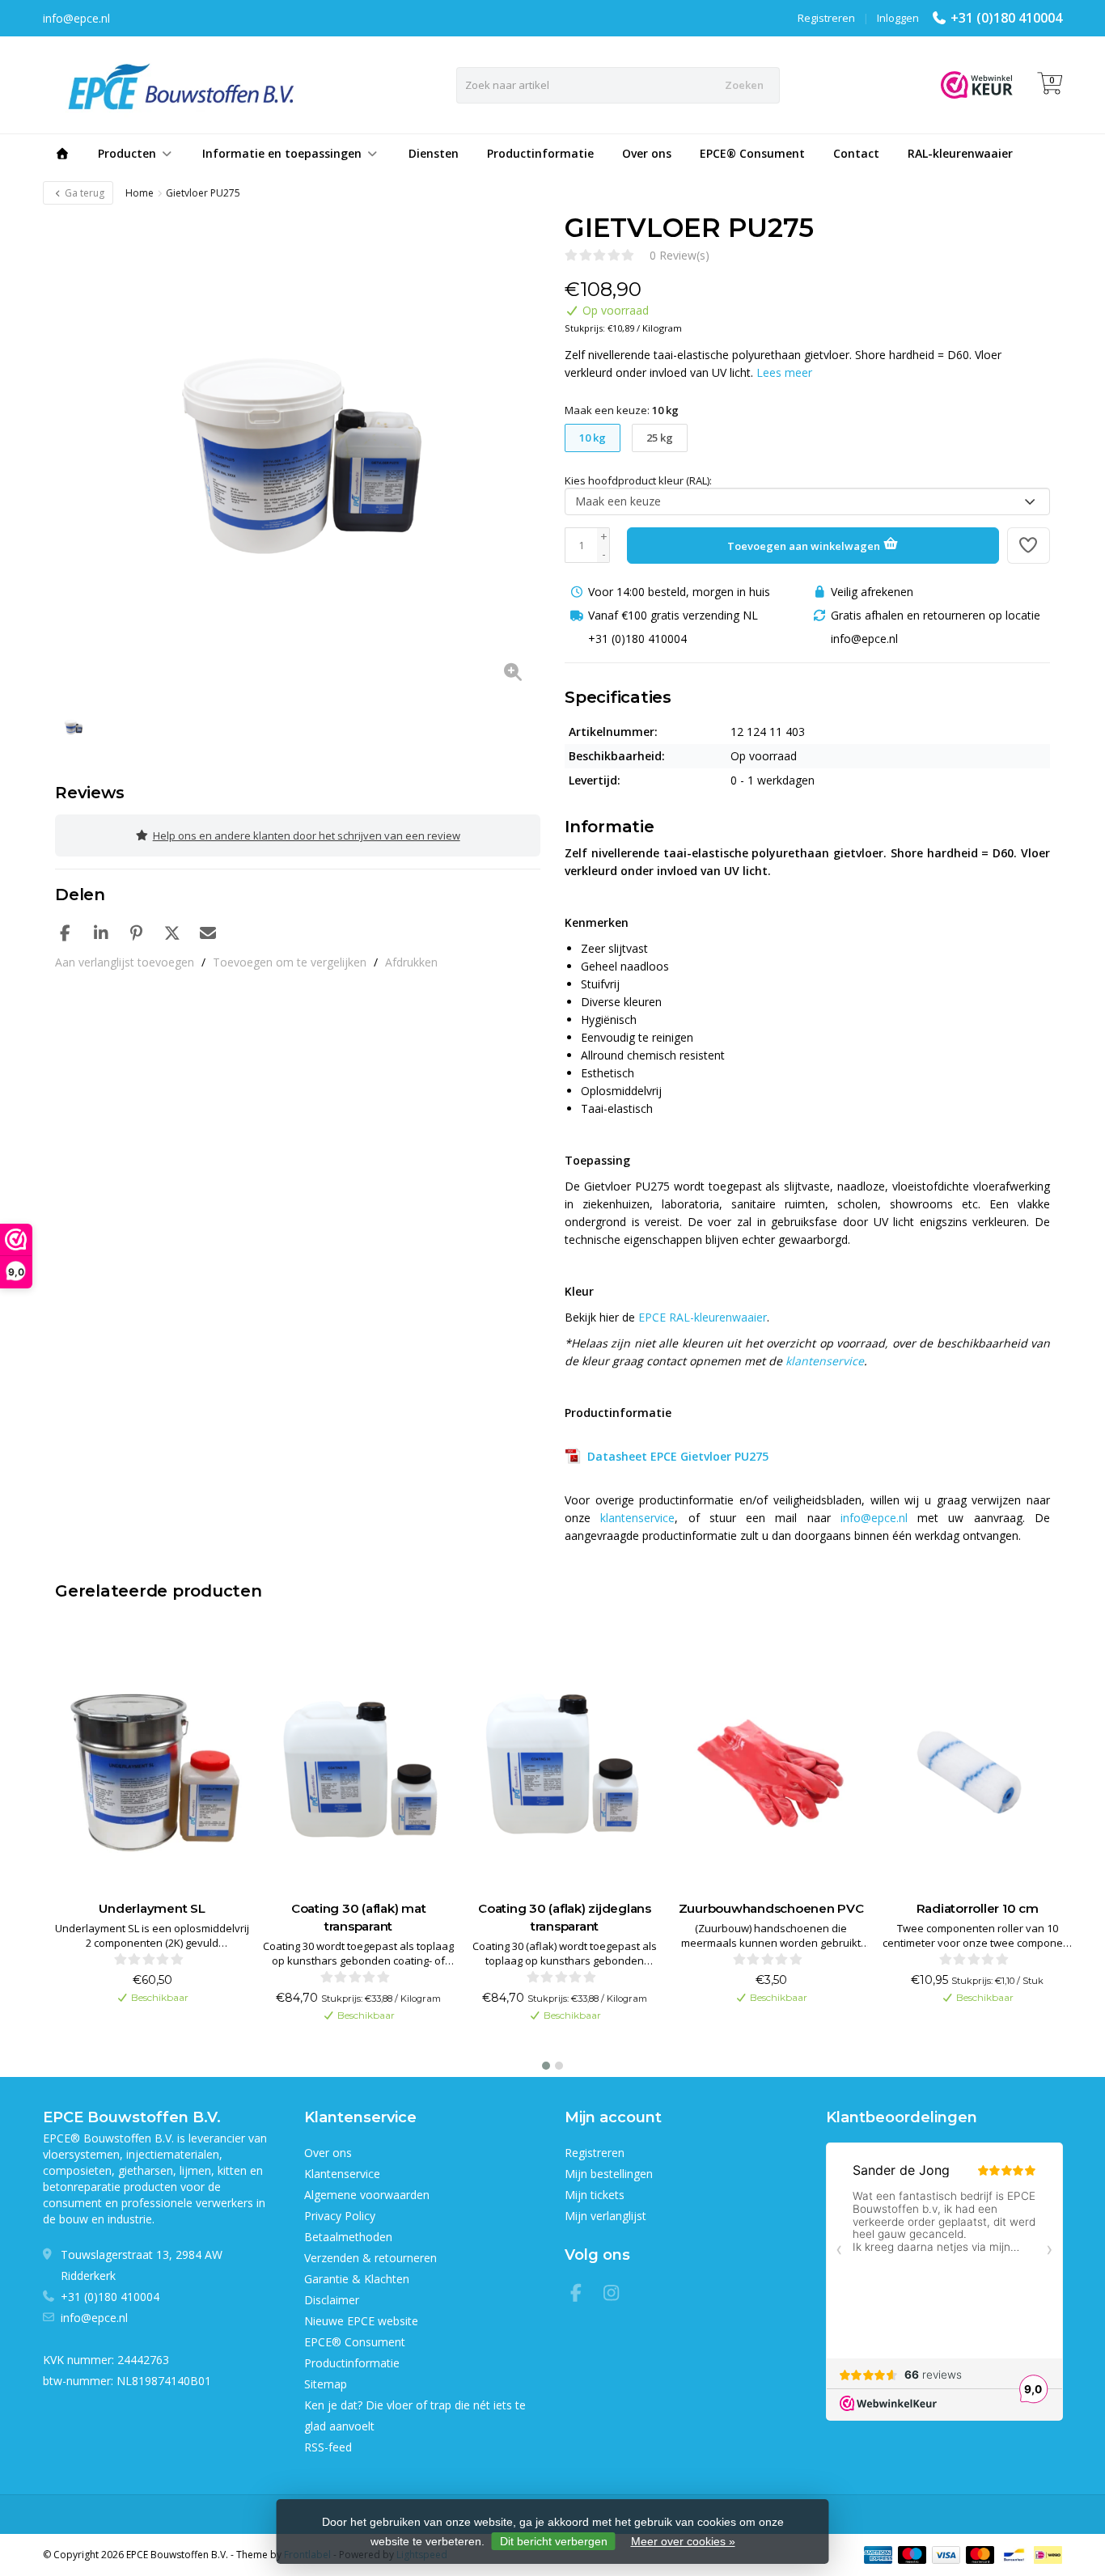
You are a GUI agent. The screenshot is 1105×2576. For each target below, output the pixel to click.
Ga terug (83, 193)
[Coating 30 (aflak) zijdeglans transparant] (358, 1769)
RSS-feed (328, 2447)
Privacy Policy (340, 2216)
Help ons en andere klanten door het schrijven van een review (307, 835)
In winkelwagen (144, 2041)
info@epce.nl (874, 1518)
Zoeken (744, 85)
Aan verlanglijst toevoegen (125, 962)
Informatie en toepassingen (282, 153)
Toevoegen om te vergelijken (290, 962)
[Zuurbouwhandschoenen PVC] (565, 1769)
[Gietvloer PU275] (298, 455)
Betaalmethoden (348, 2237)
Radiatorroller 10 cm (771, 1908)
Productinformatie (540, 153)
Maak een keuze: (622, 410)
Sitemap (326, 2384)
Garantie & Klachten (357, 2279)
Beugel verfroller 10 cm (977, 1908)
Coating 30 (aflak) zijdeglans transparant (358, 1917)
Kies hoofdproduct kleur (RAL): (638, 480)
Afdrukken (411, 962)
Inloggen (898, 18)
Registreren (826, 18)
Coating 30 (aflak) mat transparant (152, 1917)
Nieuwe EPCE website (361, 2321)
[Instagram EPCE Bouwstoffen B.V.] (616, 2295)
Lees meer (784, 372)
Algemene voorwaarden (367, 2195)
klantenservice (825, 1361)
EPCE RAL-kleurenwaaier (703, 1317)
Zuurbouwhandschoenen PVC (565, 1908)
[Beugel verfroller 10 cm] (977, 1769)
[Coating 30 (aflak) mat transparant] (152, 1769)
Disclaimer (332, 2300)
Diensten (434, 153)
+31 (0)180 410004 (1006, 18)
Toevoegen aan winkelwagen (805, 546)
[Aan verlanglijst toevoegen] (1029, 546)
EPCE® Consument (752, 153)
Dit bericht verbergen (554, 2541)
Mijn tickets (595, 2195)
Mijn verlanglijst (605, 2216)
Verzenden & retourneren (370, 2258)
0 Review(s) (680, 255)
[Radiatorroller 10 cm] (771, 1769)
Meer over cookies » (683, 2541)
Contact (856, 153)
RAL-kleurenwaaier (960, 153)
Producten (127, 153)
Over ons (647, 153)
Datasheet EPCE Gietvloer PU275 (675, 1456)
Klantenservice (342, 2174)
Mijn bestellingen (609, 2174)
